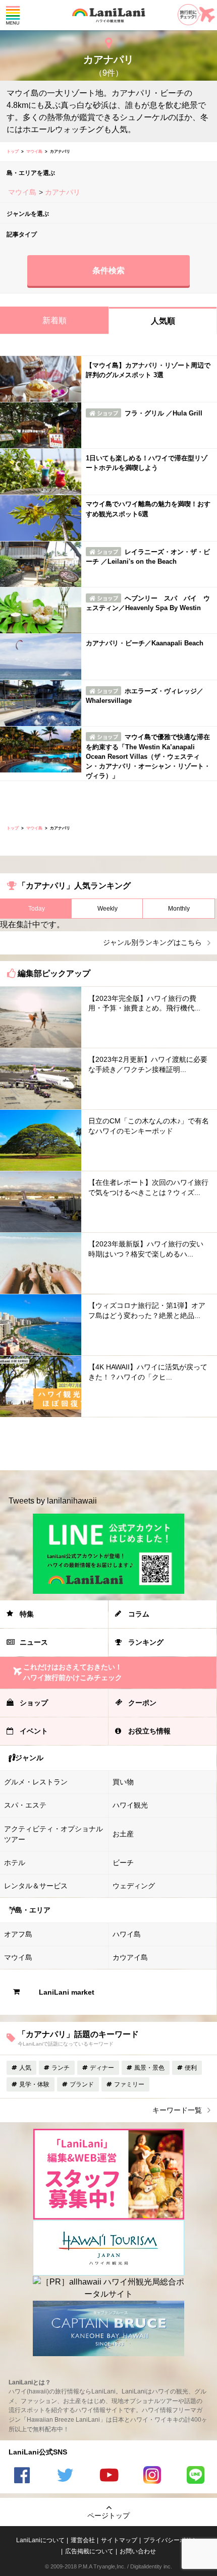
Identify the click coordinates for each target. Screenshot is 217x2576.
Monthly (179, 909)
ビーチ (123, 1863)
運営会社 (83, 2540)
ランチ (61, 2068)
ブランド (82, 2084)
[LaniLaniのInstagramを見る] (152, 2476)
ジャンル (29, 1758)
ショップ (34, 1703)
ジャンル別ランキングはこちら (152, 942)
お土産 (123, 1834)
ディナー (102, 2068)
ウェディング (134, 1886)
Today (37, 909)
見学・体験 (34, 2084)
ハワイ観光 (130, 1805)
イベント (34, 1731)
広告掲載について (89, 2551)
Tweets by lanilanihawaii (53, 1501)
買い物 (123, 1782)
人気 (25, 2068)
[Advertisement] (108, 1444)
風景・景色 (149, 2068)
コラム (139, 1614)
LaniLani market (67, 1992)
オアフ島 (18, 1934)
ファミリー (129, 2084)
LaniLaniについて (40, 2540)
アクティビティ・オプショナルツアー (53, 1834)
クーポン (142, 1703)
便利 (191, 2068)
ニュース (34, 1642)
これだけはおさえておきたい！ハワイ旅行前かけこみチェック (73, 1672)
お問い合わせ (138, 2551)
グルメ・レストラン (36, 1782)
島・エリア (33, 1910)
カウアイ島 (130, 1957)
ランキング (146, 1642)
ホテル (15, 1863)
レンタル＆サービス (36, 1886)
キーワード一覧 (177, 2110)
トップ (13, 152)
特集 (27, 1614)
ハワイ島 (127, 1934)
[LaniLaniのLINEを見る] (195, 2476)
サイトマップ (119, 2540)
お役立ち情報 (149, 1731)
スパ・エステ (25, 1805)
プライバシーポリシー (174, 2540)
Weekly (107, 909)
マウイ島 (34, 152)
